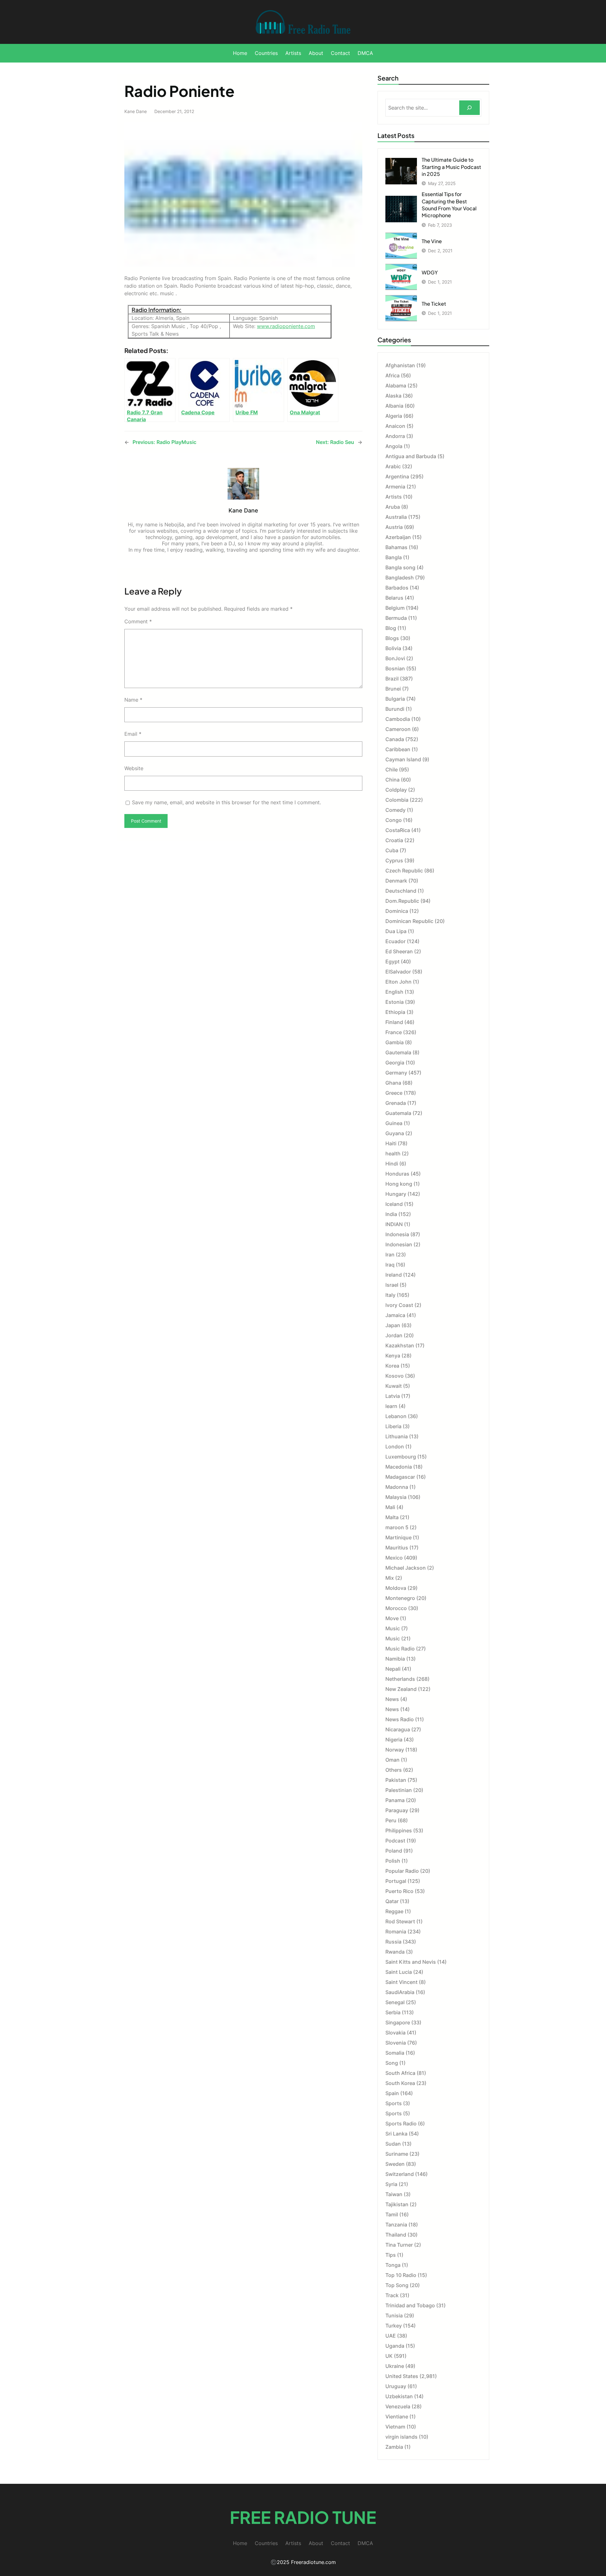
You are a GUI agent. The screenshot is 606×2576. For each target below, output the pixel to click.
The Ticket (434, 304)
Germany (396, 1073)
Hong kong (399, 1184)
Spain (392, 2093)
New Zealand (401, 1689)
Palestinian (399, 1790)
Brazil (392, 679)
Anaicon (395, 426)
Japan (393, 1325)
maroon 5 (397, 1527)
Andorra (395, 436)
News (392, 1699)
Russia (393, 1942)
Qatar (392, 1901)
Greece (394, 1093)
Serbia (393, 2012)
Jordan (394, 1335)
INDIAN (394, 1224)
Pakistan (396, 1780)
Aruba (393, 507)
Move (392, 1618)
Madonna (397, 1487)
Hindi (392, 1164)
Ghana (393, 1083)
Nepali (393, 1669)
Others (394, 1770)
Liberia (393, 1426)
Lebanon (396, 1416)
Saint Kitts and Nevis (411, 1962)
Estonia (395, 1002)
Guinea (394, 1123)
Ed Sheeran (399, 951)
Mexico (394, 1558)
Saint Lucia (399, 1972)
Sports (394, 2103)
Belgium (395, 608)
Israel (392, 1285)
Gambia (395, 1042)
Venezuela (398, 2406)
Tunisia (394, 2315)
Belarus (394, 598)
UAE (391, 2336)
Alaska (393, 396)
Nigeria (394, 1740)
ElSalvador (398, 972)
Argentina (397, 476)
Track (392, 2295)
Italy (390, 1295)
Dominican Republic (409, 921)
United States (402, 2376)
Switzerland (400, 2174)
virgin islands (401, 2437)
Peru (391, 1820)
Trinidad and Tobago (410, 2305)
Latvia (393, 1396)
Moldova (396, 1588)
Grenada (396, 1103)
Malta (392, 1517)
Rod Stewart (400, 1921)
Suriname (397, 2154)
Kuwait (394, 1386)
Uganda (395, 2346)
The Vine (432, 241)
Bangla (394, 557)
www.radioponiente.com (286, 326)
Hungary (396, 1194)
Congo (394, 820)
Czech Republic (404, 871)
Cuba (392, 850)
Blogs (392, 638)
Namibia (395, 1659)
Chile (392, 770)
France (394, 1032)
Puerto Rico (399, 1891)
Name (133, 700)
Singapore (398, 2022)
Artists (394, 497)
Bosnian (395, 668)
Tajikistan (397, 2204)
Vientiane (397, 2417)
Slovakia (395, 2033)
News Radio (400, 1719)
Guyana (395, 1133)
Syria (391, 2184)
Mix (390, 1578)
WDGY (430, 272)
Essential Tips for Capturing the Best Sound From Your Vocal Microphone (449, 205)
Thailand (396, 2235)
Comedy (395, 810)
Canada (395, 739)
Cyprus (394, 860)
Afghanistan (400, 365)
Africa (392, 375)
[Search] (469, 108)
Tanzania (396, 2225)
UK (389, 2356)
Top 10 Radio (401, 2275)
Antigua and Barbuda (411, 456)
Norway (395, 1750)
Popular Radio (402, 1871)
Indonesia (397, 1234)
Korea (392, 1366)
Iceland (394, 1204)
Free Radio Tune (303, 2517)
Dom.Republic (402, 901)
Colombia (397, 800)
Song (392, 2063)
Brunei (393, 689)
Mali (390, 1507)
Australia (396, 517)
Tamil (392, 2214)
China (392, 780)
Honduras (397, 1174)
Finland (394, 1022)
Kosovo (395, 1376)
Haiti (391, 1143)
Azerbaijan (398, 537)
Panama (395, 1800)
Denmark (396, 881)
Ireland (394, 1275)
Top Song (397, 2285)
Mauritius (397, 1548)
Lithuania (397, 1436)
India (391, 1214)
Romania (396, 1932)
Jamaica (395, 1315)
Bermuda (396, 618)
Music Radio (400, 1649)
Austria (394, 527)
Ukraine (395, 2366)
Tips (391, 2255)
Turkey (394, 2326)
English (394, 992)
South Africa (400, 2073)
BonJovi (395, 658)
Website (134, 768)
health (393, 1153)
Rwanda (395, 1952)
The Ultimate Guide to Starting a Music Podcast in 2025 (451, 167)
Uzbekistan (399, 2396)
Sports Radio (401, 2124)
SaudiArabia (400, 1992)
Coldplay (396, 790)
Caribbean (398, 749)
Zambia (394, 2447)
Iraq (390, 1265)
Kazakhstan (400, 1345)
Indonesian (399, 1244)
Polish (393, 1861)
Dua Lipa (396, 931)
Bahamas (396, 547)
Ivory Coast (399, 1305)
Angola (394, 446)
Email (133, 734)
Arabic (393, 466)
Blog (391, 628)
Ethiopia (395, 1012)
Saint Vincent (401, 1982)
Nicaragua (398, 1729)
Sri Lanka (396, 2134)
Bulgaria (395, 699)
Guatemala (398, 1113)
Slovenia (396, 2043)
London (395, 1447)
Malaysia (396, 1497)
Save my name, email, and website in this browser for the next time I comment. (226, 802)
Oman (392, 1760)
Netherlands (400, 1679)
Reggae (394, 1911)
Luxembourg (401, 1457)
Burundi (395, 709)
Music (393, 1628)
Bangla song (400, 567)
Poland (394, 1851)
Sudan (393, 2144)
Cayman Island (403, 759)
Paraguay (397, 1810)
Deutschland (401, 891)
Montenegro (400, 1598)
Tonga (393, 2265)
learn (391, 1406)
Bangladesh (400, 578)
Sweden (395, 2164)
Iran (390, 1255)
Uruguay (396, 2386)
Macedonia (399, 1467)
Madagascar (400, 1477)
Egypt (392, 962)
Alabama (396, 386)
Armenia (395, 487)
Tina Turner (399, 2245)
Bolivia (393, 648)
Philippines (399, 1830)
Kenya (393, 1356)
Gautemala (398, 1052)
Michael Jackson (406, 1568)
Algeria (394, 416)
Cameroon (398, 729)
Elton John (398, 982)
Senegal (395, 2002)
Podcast (395, 1841)
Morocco (396, 1608)
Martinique (398, 1537)
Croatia (394, 840)
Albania (394, 406)
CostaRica (398, 830)
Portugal (396, 1881)
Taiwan (394, 2194)
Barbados (397, 588)
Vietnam (395, 2427)
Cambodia (398, 719)
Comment (138, 621)
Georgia (395, 1063)
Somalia (395, 2053)
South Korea (400, 2083)
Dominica (397, 911)
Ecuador (395, 941)
